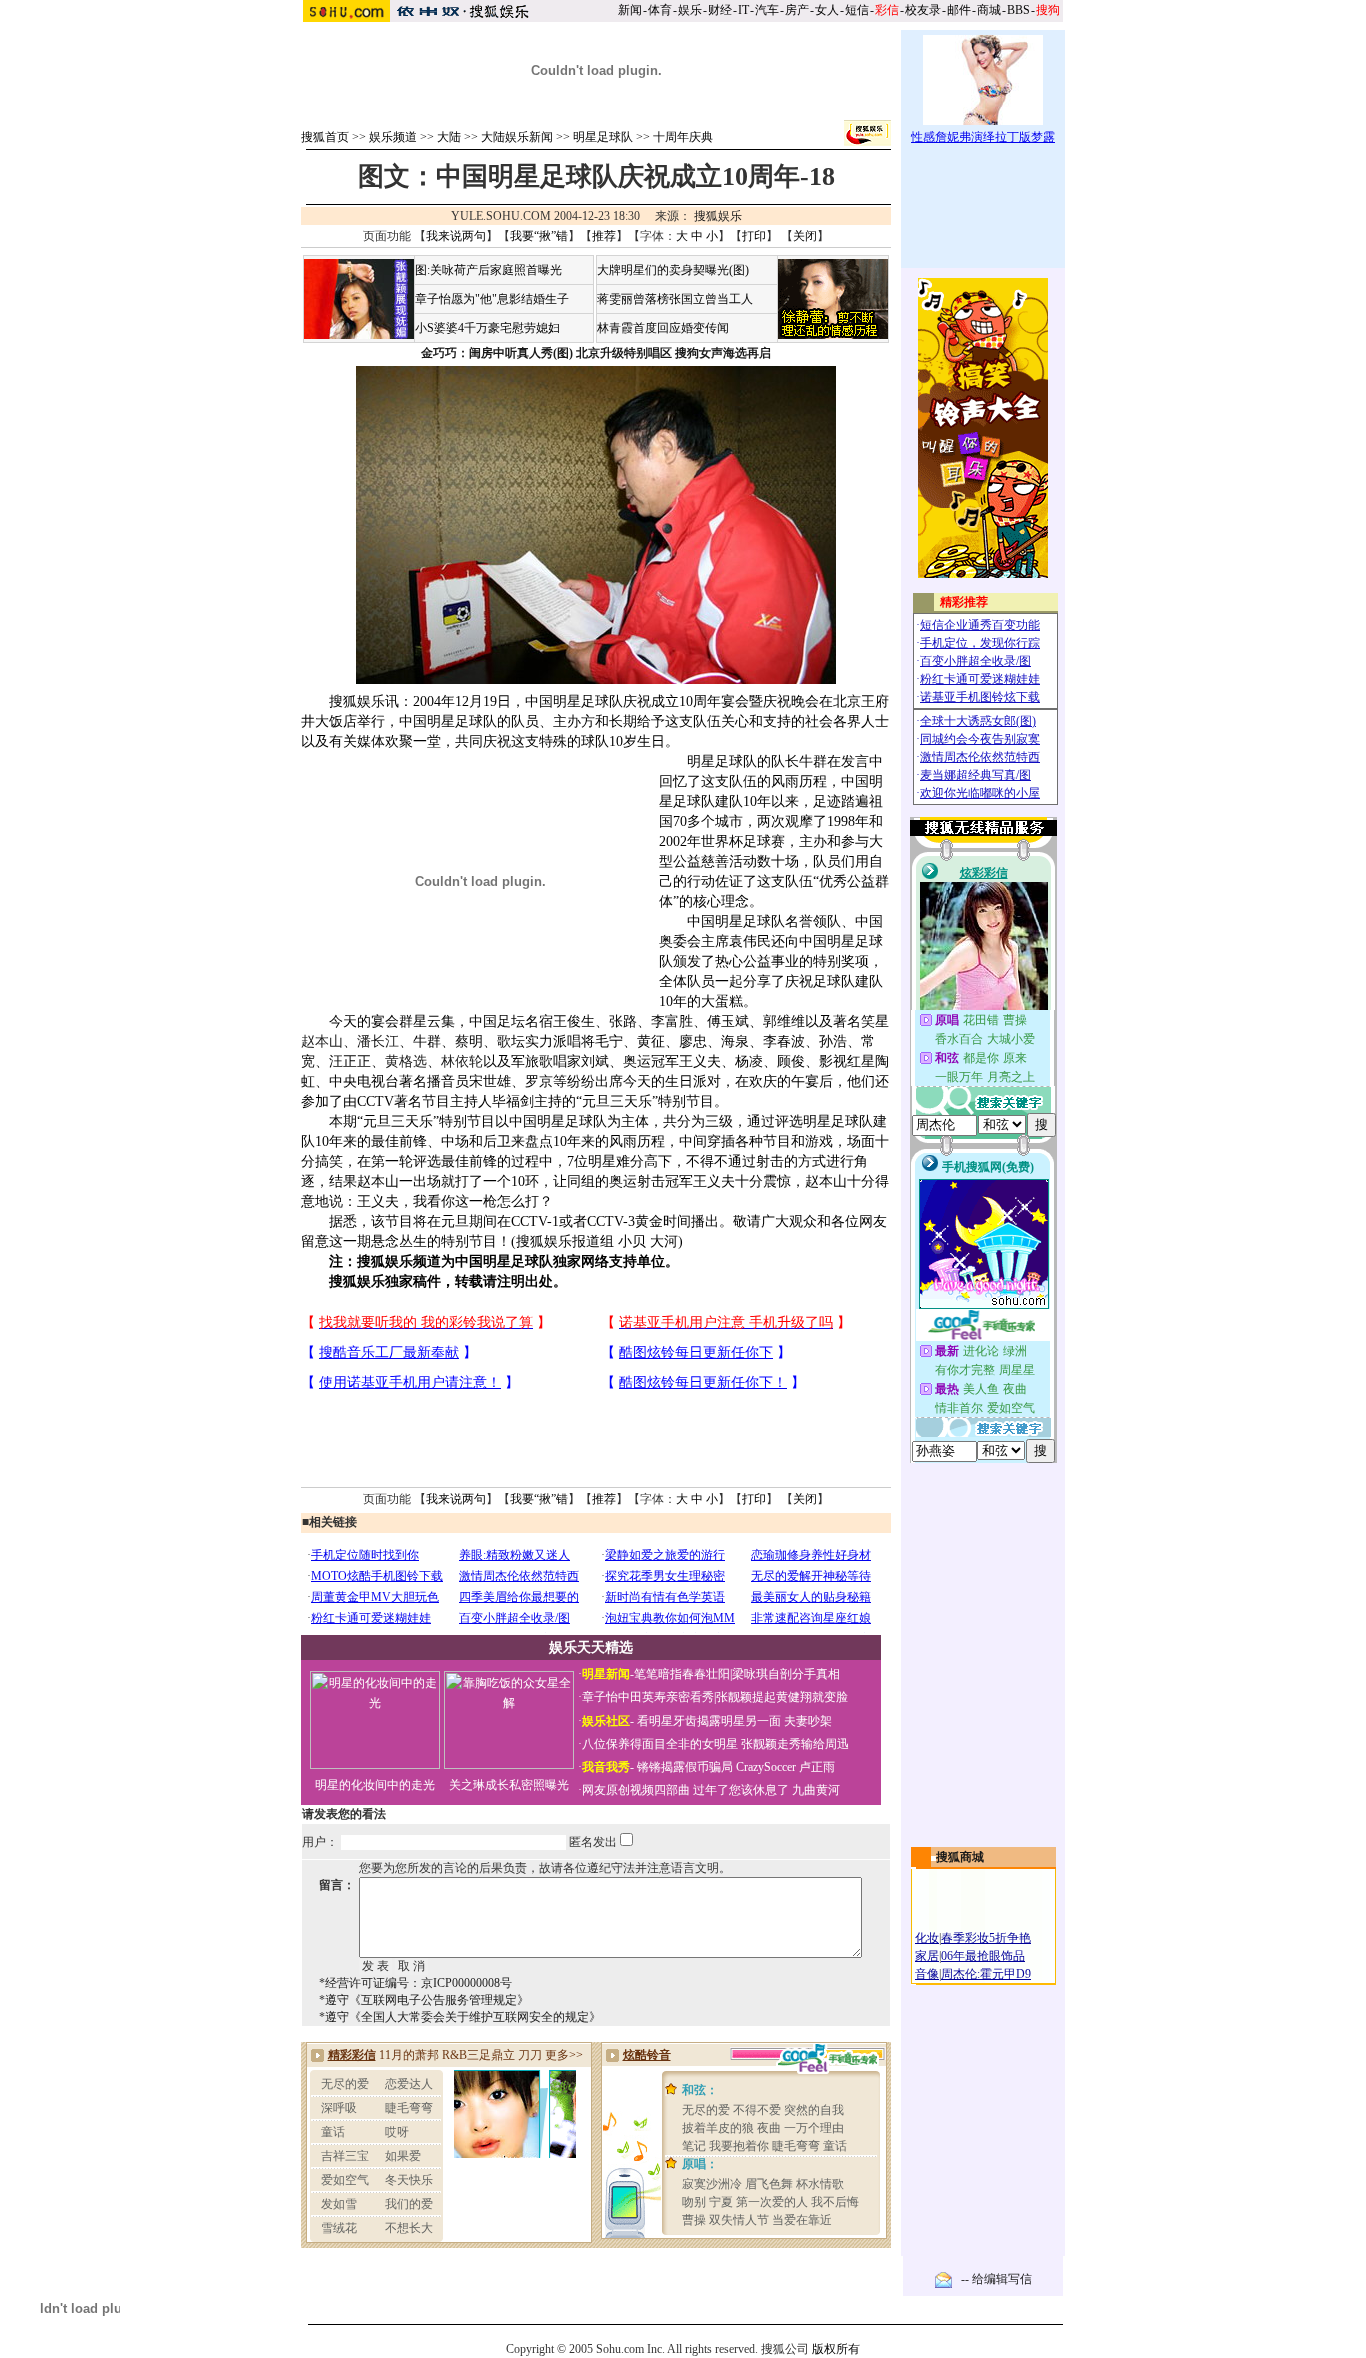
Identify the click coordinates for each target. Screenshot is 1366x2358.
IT (743, 10)
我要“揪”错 (539, 236)
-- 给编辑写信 (996, 2279)
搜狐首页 (325, 137)
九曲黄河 (816, 1790)
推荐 (604, 236)
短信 (857, 10)
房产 (797, 10)
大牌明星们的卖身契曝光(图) (673, 270)
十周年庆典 (683, 137)
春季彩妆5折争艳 (986, 1938)
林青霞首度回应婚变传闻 (663, 328)
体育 (660, 10)
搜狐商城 (960, 1857)
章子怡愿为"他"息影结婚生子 (492, 299)
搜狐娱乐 (718, 216)
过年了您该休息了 (741, 1790)
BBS (1018, 10)
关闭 (805, 236)
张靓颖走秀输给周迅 (795, 1744)
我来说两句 (456, 236)
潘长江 (378, 1041)
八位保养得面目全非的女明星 (660, 1744)
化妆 (927, 1938)
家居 (927, 1956)
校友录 (923, 10)
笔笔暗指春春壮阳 (682, 1674)
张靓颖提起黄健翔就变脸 (782, 1697)
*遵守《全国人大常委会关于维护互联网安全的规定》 (460, 2017)
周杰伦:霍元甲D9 (986, 1974)
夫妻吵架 (808, 1721)
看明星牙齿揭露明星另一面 (707, 1721)
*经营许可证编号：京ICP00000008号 (415, 1983)
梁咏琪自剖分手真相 (786, 1674)
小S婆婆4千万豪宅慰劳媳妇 (487, 328)
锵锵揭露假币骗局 (685, 1767)
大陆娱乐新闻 (517, 137)
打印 (754, 236)
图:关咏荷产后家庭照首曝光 (488, 270)
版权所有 (836, 2349)
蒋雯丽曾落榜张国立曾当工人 (675, 299)
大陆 (449, 137)
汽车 (767, 10)
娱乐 (690, 10)
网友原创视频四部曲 (636, 1790)
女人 (827, 10)
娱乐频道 (393, 137)
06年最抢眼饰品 (983, 1956)
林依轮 (462, 1061)
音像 (927, 1974)
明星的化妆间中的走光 (375, 1785)
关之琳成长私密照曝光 (509, 1785)
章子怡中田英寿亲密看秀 (648, 1697)
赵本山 (322, 1041)
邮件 (959, 10)
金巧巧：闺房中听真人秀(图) (497, 353)
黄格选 (406, 1061)
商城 (989, 10)
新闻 (630, 10)
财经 (720, 10)
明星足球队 (603, 137)
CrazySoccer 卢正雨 (785, 1767)
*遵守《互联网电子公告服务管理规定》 (424, 2000)
